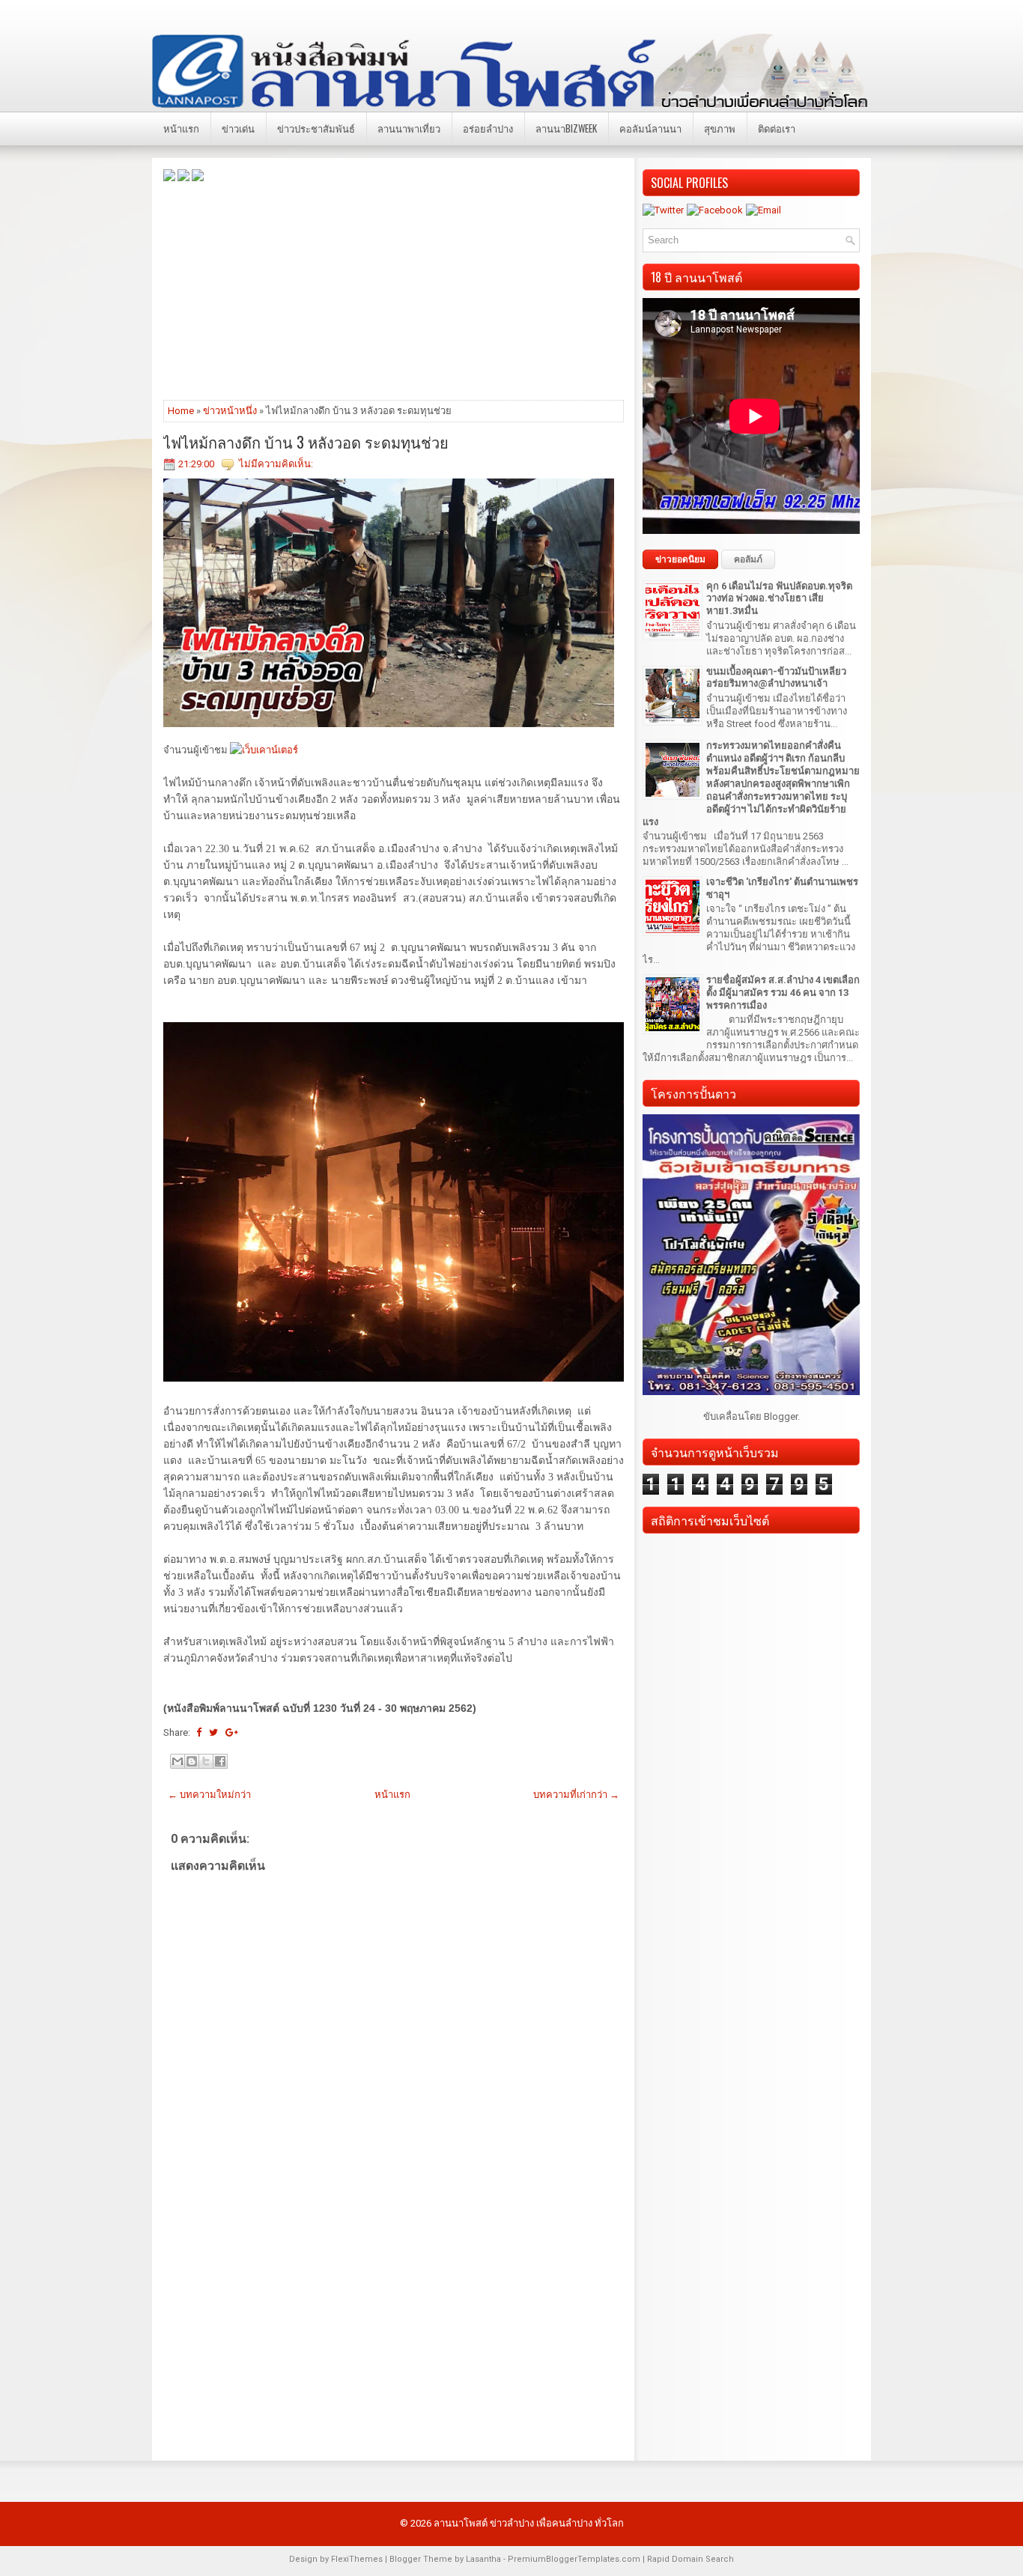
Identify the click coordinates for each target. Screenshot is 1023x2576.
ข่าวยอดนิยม (680, 559)
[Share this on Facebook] (199, 1732)
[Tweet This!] (213, 1732)
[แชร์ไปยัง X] (206, 1761)
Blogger (781, 1416)
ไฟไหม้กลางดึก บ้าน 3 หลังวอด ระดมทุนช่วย (306, 442)
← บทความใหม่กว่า (209, 1795)
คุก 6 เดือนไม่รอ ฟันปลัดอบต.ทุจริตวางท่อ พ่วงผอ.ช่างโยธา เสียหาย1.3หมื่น (779, 599)
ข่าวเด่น (238, 128)
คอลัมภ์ (748, 559)
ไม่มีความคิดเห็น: (276, 464)
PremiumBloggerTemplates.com (574, 2559)
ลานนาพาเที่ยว (409, 128)
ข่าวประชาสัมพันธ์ (316, 128)
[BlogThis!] (192, 1761)
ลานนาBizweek (566, 128)
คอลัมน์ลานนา (650, 128)
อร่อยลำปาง (488, 128)
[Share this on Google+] (232, 1732)
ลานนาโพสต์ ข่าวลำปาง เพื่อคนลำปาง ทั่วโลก (529, 2523)
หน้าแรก (181, 128)
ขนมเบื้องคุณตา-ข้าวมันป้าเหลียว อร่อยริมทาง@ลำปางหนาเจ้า (776, 678)
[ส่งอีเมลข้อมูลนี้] (177, 1761)
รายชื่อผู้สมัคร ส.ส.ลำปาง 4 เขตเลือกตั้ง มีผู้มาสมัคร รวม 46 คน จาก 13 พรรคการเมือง (783, 993)
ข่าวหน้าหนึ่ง (230, 411)
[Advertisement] (394, 290)
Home (181, 411)
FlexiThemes (357, 2559)
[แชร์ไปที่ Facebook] (220, 1761)
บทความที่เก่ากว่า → (576, 1795)
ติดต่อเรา (777, 128)
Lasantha (483, 2559)
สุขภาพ (720, 128)
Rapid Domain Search (690, 2559)
